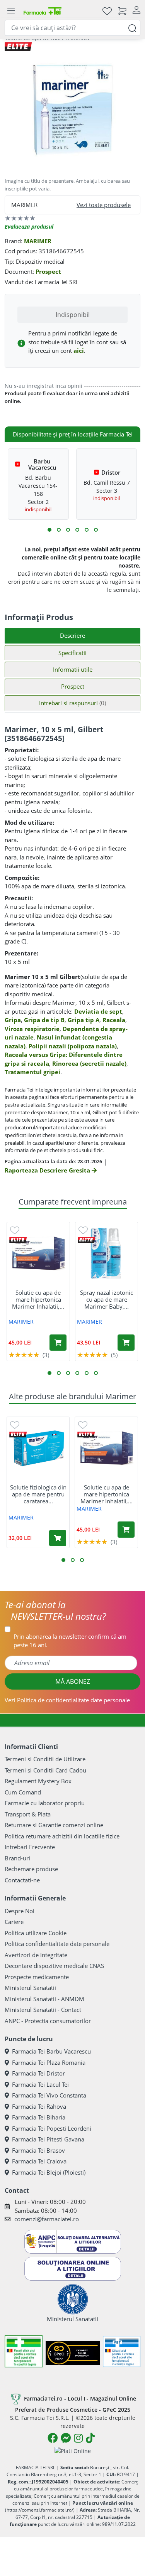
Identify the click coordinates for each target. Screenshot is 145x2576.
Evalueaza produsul (29, 227)
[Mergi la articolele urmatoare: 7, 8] (77, 530)
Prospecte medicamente (37, 1977)
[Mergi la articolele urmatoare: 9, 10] (87, 530)
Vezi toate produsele (104, 205)
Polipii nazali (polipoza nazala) (73, 1046)
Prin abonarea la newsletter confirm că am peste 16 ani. (70, 1641)
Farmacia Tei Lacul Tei (40, 2084)
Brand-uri (17, 1858)
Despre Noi (20, 1911)
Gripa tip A (84, 1020)
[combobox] (72, 28)
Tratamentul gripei (32, 1072)
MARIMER (38, 241)
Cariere (14, 1922)
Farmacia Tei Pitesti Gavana (48, 2139)
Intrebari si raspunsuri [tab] (72, 703)
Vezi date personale (67, 1700)
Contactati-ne (22, 1880)
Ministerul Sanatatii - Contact (43, 2010)
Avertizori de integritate (36, 1955)
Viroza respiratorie (32, 1029)
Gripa (13, 1020)
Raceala (114, 1020)
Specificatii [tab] (72, 653)
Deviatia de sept (98, 1011)
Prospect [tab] (73, 686)
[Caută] (132, 28)
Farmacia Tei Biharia (39, 2117)
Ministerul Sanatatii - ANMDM (44, 1999)
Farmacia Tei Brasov (38, 2150)
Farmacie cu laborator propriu (45, 1803)
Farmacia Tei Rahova (39, 2106)
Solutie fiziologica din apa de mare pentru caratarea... (38, 1494)
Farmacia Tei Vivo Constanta (49, 2095)
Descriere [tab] (72, 635)
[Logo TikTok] (90, 2438)
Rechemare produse (31, 1869)
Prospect (48, 271)
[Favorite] (107, 11)
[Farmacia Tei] (43, 11)
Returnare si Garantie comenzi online (54, 1825)
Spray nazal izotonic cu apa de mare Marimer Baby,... (107, 1299)
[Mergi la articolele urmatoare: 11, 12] (96, 530)
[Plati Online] (73, 2450)
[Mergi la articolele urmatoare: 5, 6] (68, 530)
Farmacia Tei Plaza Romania (49, 2062)
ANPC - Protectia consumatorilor (48, 2021)
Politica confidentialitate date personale (57, 1944)
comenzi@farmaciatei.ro (47, 2219)
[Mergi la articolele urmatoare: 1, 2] (49, 530)
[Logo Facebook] (53, 2438)
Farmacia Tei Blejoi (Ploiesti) (49, 2172)
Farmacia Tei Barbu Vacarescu (51, 2051)
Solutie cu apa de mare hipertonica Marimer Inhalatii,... (38, 1299)
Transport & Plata (28, 1814)
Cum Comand (23, 1792)
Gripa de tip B (44, 1020)
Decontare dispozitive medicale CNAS (54, 1966)
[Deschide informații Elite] (18, 1240)
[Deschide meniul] (11, 11)
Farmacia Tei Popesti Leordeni (52, 2128)
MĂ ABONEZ (73, 1681)
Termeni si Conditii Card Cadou (45, 1770)
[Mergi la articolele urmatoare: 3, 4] (59, 530)
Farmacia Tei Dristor (38, 2073)
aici (79, 350)
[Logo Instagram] (78, 2438)
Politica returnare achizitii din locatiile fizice (62, 1836)
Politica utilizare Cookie (36, 1933)
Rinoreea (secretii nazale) (89, 1063)
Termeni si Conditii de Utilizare (45, 1759)
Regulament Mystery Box (38, 1781)
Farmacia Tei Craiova (39, 2161)
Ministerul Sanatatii (30, 1988)
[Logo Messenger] (66, 2438)
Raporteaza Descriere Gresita (48, 1170)
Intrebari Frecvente (30, 1847)
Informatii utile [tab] (73, 669)
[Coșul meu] (122, 11)
